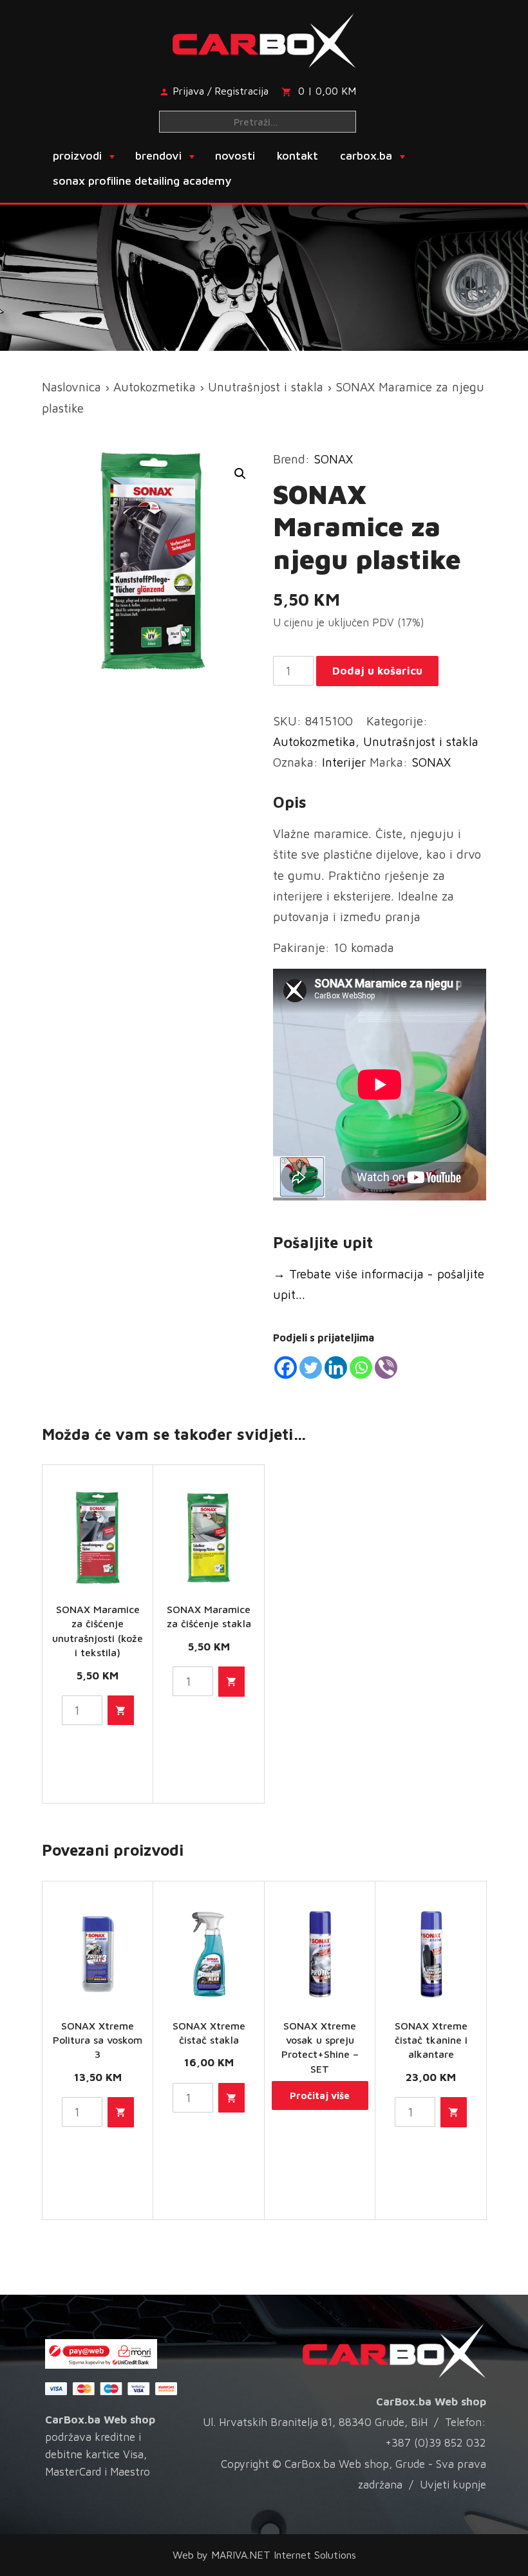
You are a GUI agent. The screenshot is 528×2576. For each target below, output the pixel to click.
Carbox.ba (366, 155)
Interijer (344, 762)
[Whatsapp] (361, 1367)
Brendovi (158, 155)
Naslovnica (71, 387)
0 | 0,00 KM (327, 91)
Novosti (235, 155)
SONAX (333, 459)
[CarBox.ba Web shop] (264, 39)
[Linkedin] (336, 1367)
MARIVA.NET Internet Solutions (284, 2555)
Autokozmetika (155, 387)
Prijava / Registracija (221, 91)
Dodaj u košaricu (377, 671)
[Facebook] (286, 1367)
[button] (240, 474)
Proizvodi (77, 155)
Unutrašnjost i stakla (266, 387)
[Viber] (386, 1367)
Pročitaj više (320, 2095)
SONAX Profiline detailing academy (142, 181)
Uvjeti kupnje (453, 2485)
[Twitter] (311, 1367)
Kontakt (297, 155)
